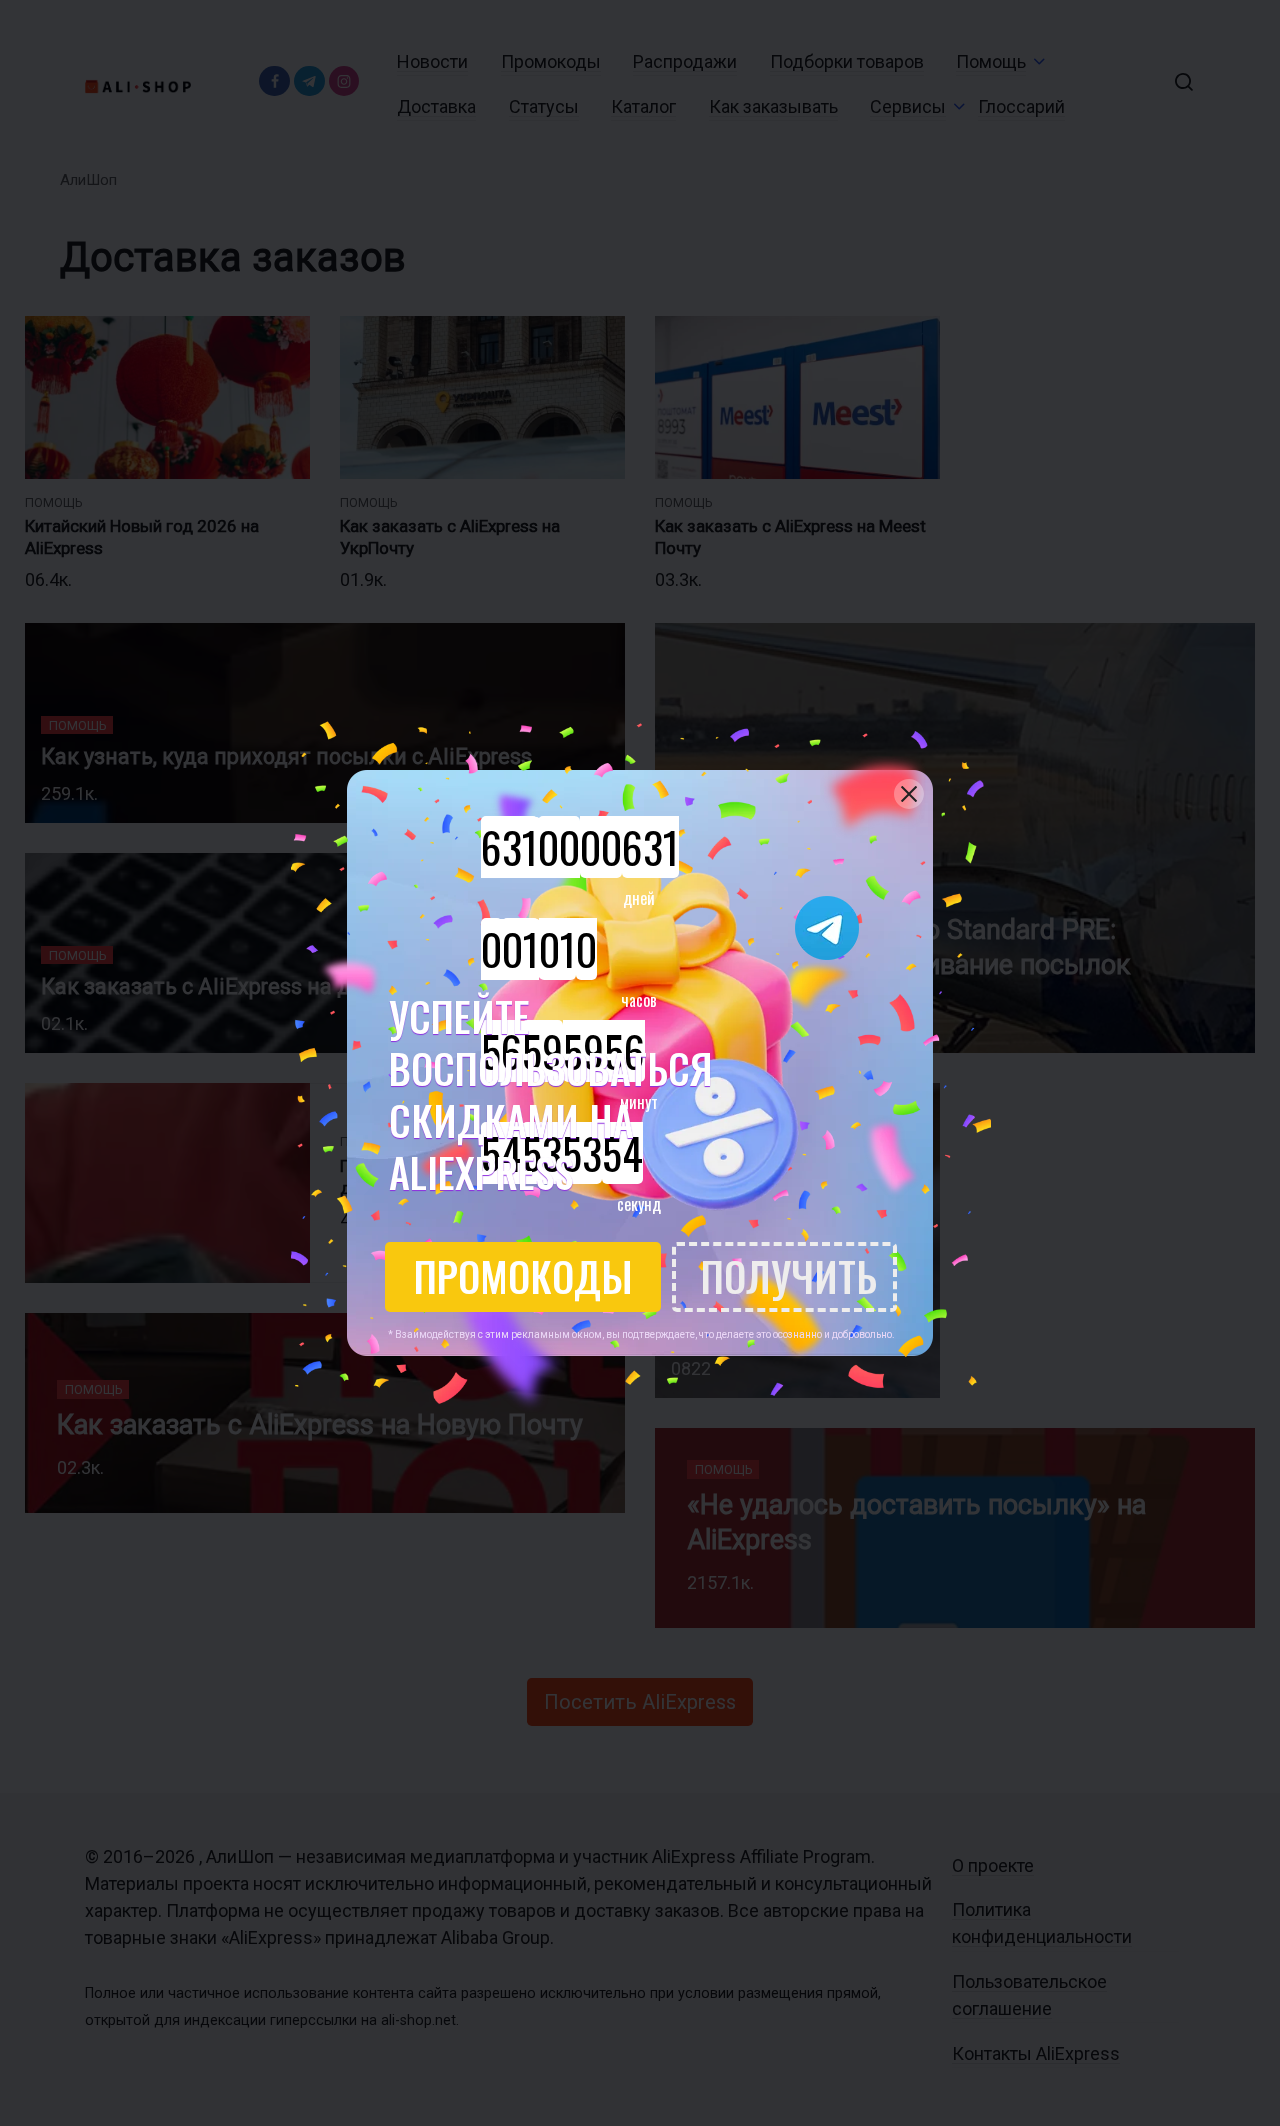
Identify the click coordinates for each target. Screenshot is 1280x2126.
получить (789, 1276)
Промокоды (523, 1276)
